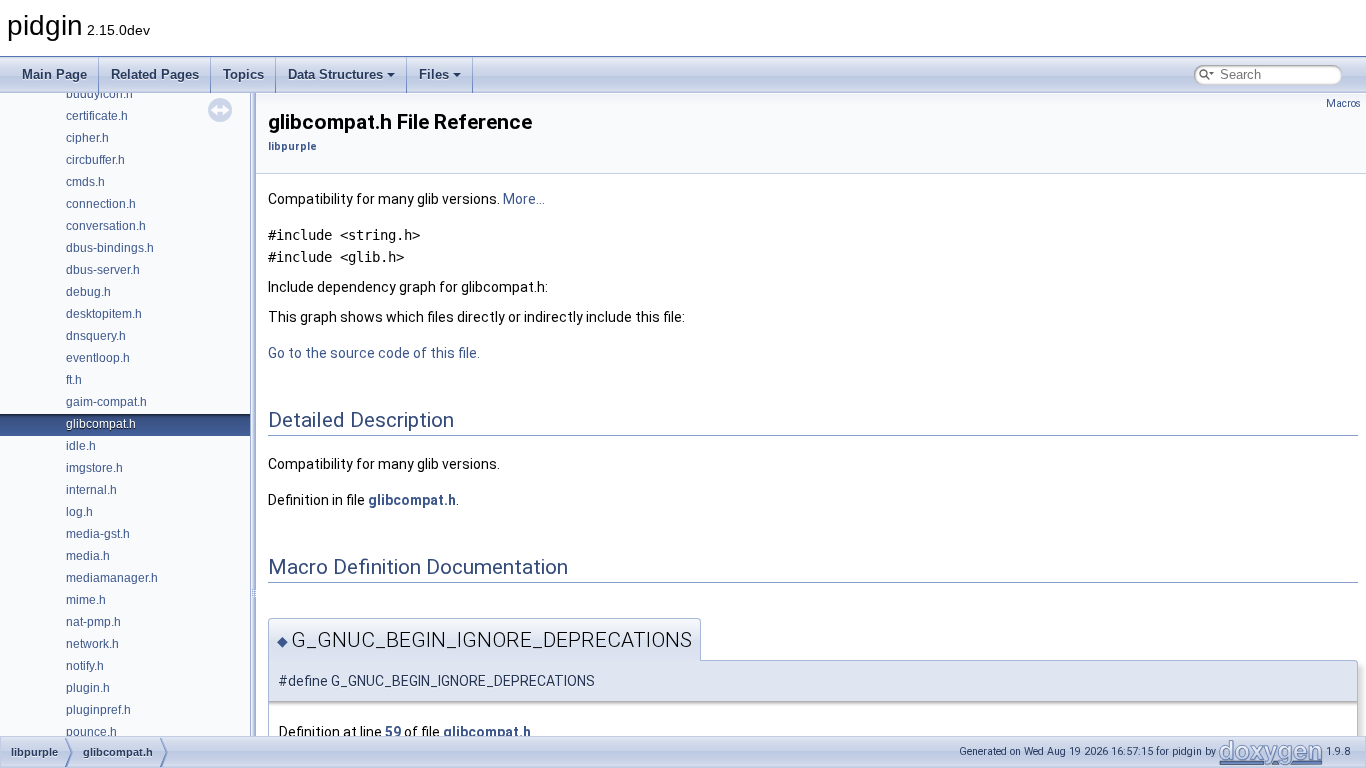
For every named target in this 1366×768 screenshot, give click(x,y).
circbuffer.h (95, 160)
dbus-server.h (103, 270)
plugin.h (88, 688)
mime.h (86, 600)
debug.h (88, 292)
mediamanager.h (112, 578)
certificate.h (97, 116)
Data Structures (335, 74)
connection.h (101, 204)
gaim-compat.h (106, 402)
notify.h (85, 666)
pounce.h (91, 732)
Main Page (54, 74)
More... (524, 199)
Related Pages (155, 74)
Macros (1343, 103)
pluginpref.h (98, 710)
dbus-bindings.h (110, 248)
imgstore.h (94, 468)
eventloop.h (98, 358)
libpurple (292, 146)
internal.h (91, 490)
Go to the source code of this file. (374, 353)
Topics (243, 74)
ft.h (74, 380)
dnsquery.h (96, 336)
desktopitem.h (104, 314)
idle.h (81, 446)
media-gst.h (98, 534)
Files (434, 74)
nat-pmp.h (93, 622)
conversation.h (106, 226)
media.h (88, 556)
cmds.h (85, 182)
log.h (79, 512)
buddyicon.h (99, 94)
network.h (92, 644)
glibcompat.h (101, 424)
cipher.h (87, 138)
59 (393, 732)
